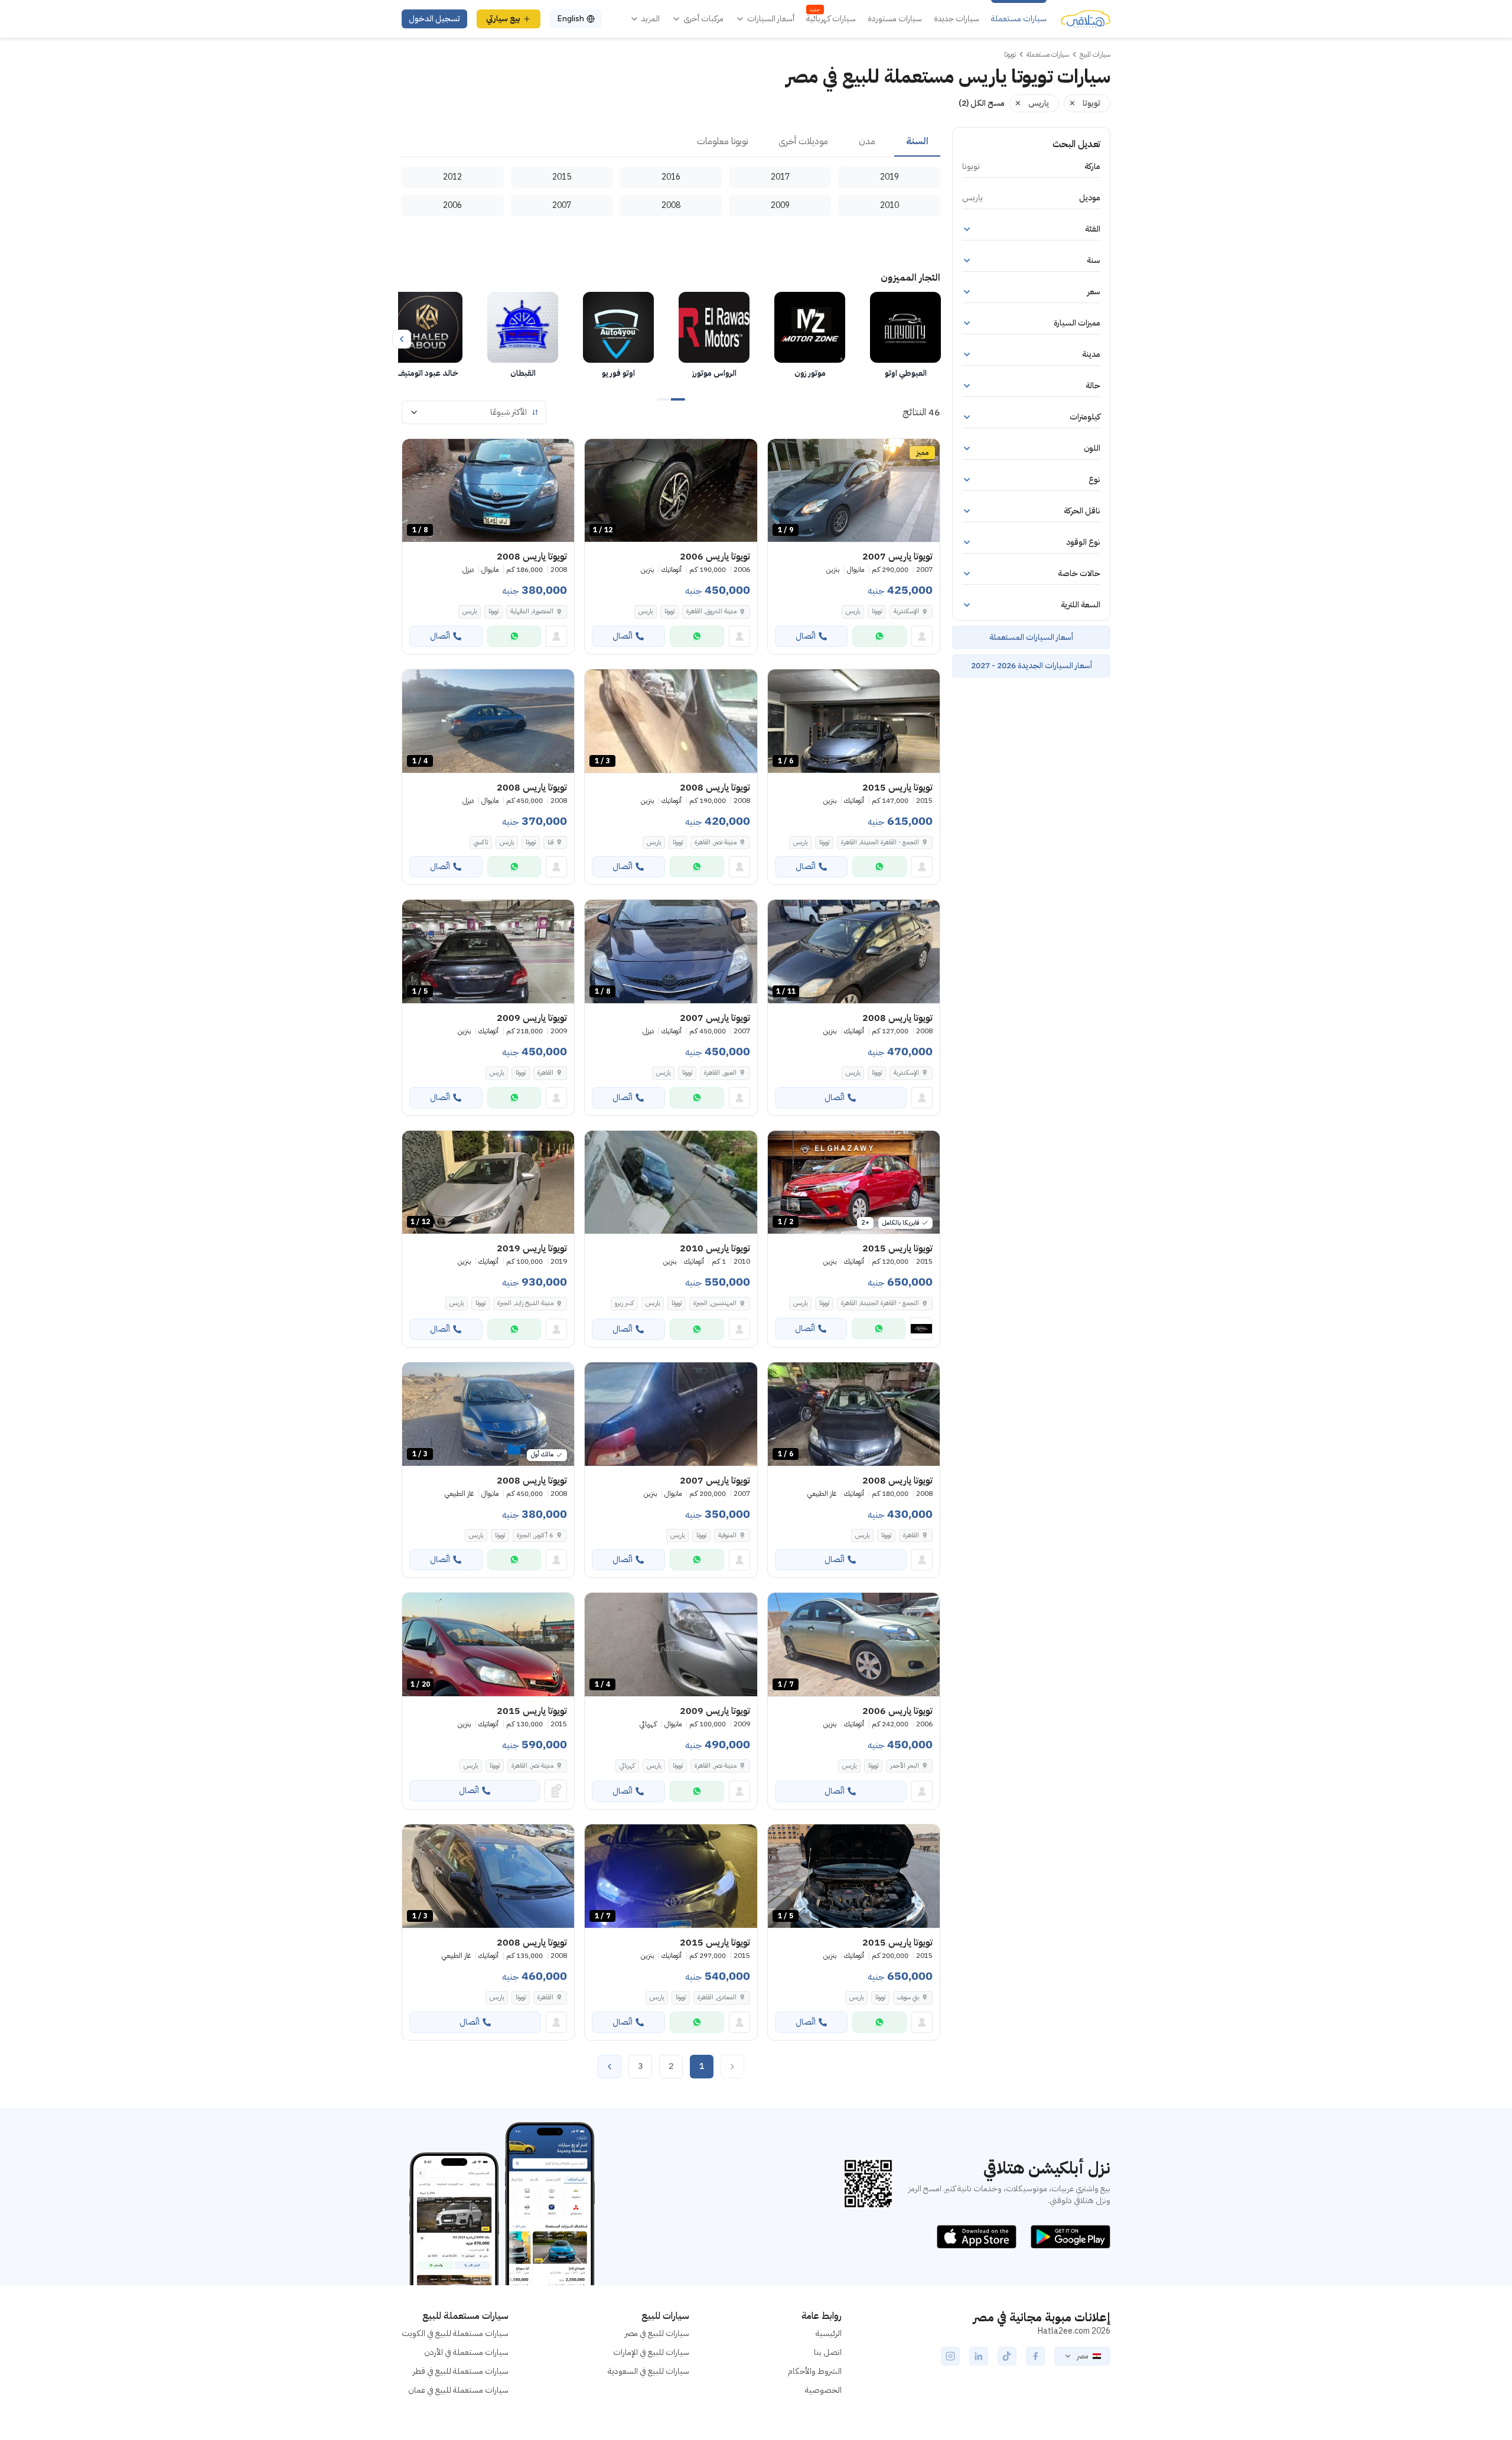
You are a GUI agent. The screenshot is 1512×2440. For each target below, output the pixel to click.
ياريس (853, 611)
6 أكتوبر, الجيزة (535, 1535)
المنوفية (727, 1535)
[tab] (917, 142)
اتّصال (806, 636)
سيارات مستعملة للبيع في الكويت (455, 2333)
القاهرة (545, 1073)
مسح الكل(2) (982, 103)
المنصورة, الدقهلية (532, 611)
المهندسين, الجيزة (715, 1303)
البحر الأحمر (905, 1766)
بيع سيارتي (503, 19)
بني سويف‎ (908, 1997)
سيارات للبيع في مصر (657, 2333)
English (571, 19)
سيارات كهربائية (831, 19)
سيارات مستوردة (895, 19)
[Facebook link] (1035, 2356)
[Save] (782, 453)
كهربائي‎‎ (627, 1766)
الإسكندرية (906, 611)
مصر (1082, 2356)
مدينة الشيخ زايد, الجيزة (525, 1303)
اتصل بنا (828, 2352)
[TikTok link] (1007, 2356)
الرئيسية (829, 2333)
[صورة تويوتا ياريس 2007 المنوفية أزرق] (671, 1414)
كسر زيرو (624, 1303)
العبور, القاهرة (720, 1073)
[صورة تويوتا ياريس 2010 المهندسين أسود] (671, 1182)
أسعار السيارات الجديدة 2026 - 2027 (1032, 666)
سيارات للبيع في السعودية (649, 2371)
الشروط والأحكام (815, 2371)
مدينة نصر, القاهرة (716, 842)
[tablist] (671, 142)
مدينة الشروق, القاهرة (711, 611)
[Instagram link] (950, 2356)
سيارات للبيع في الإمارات (651, 2352)
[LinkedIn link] (979, 2356)
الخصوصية (823, 2390)
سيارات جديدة (957, 19)
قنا (550, 842)
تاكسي (481, 842)
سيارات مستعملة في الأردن (466, 2352)
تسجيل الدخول (434, 19)
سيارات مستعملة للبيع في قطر (461, 2371)
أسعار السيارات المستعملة (1031, 637)
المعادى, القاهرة (717, 1997)
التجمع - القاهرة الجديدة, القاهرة (880, 842)
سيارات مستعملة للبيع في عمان (458, 2390)
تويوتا (877, 611)
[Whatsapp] (879, 636)
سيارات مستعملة (1019, 19)
